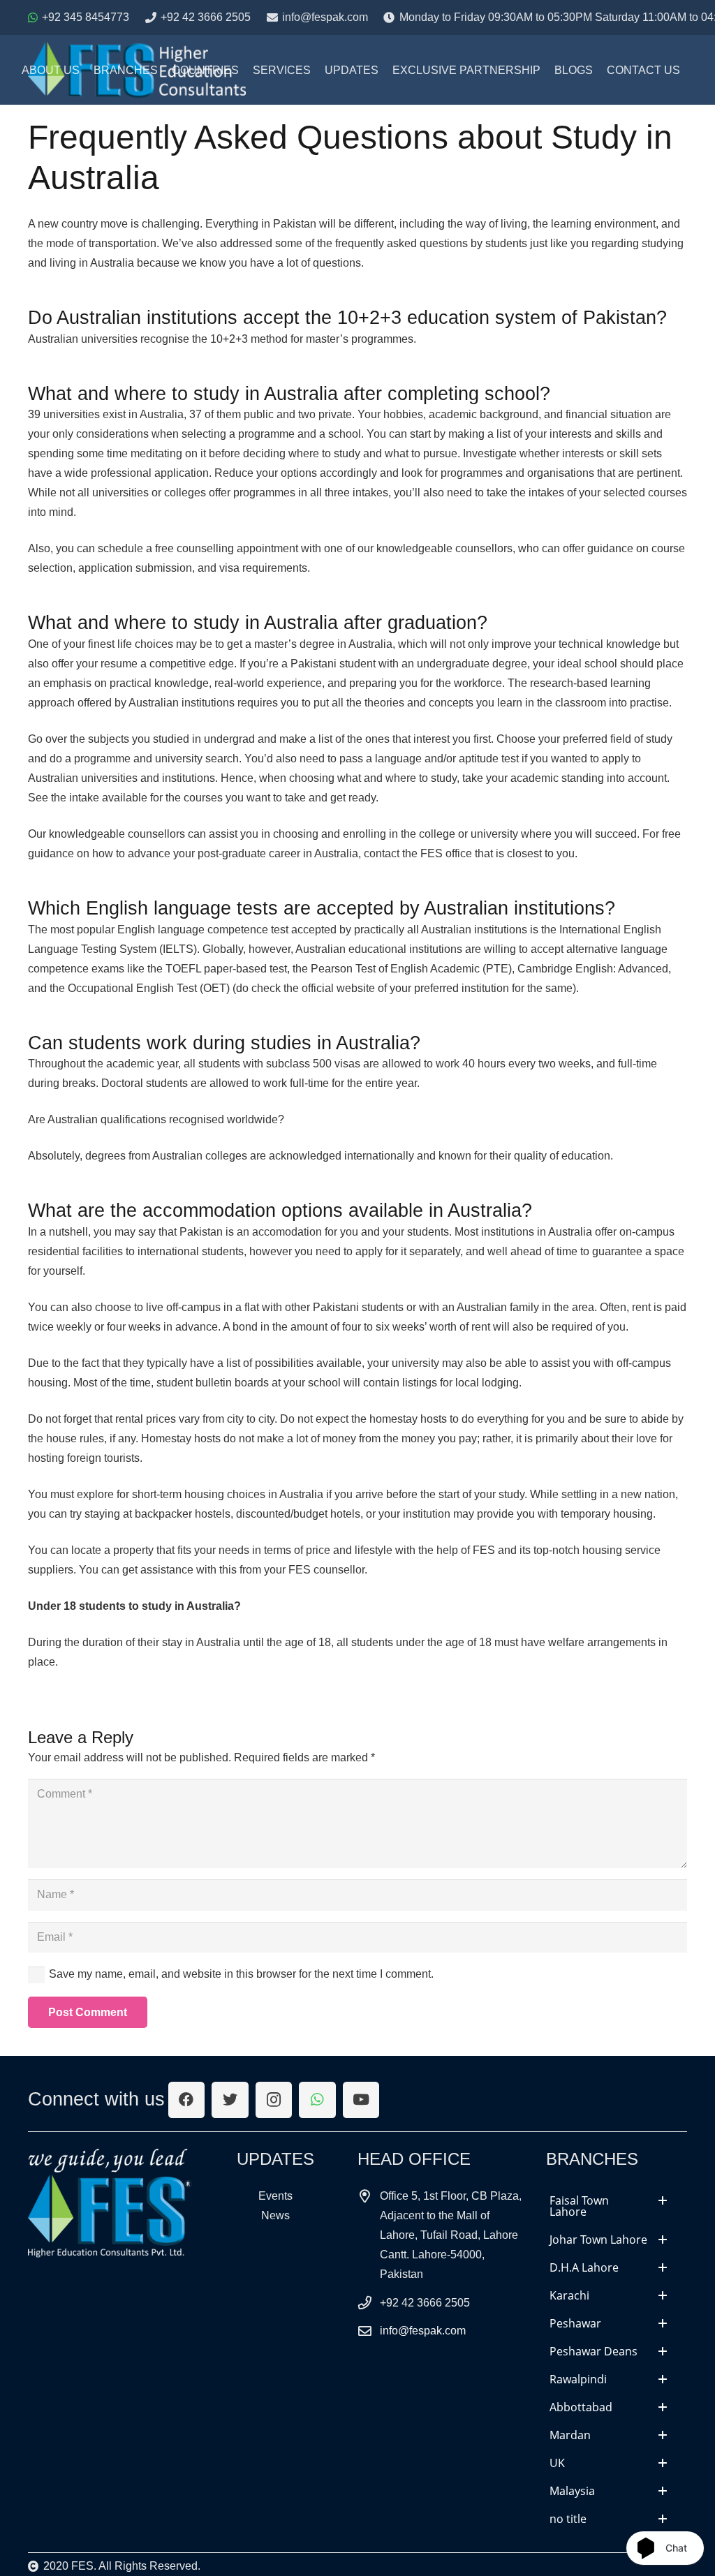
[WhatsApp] (317, 2100)
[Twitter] (230, 2100)
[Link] (110, 2204)
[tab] (608, 2206)
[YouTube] (361, 2100)
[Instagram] (274, 2100)
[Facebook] (187, 2100)
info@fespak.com (423, 2331)
